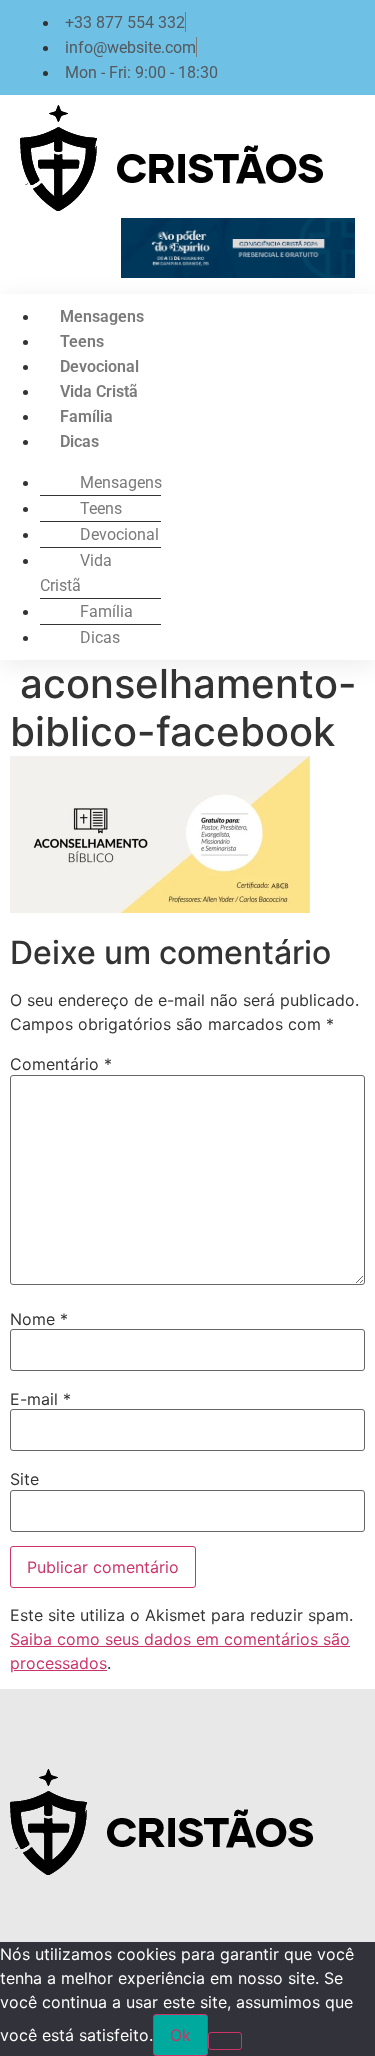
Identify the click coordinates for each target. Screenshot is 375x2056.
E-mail (40, 1399)
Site (24, 1479)
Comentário (61, 1064)
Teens (82, 341)
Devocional (99, 366)
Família (86, 416)
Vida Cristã (99, 391)
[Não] (225, 2041)
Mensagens (102, 316)
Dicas (79, 441)
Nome (39, 1319)
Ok (180, 2035)
